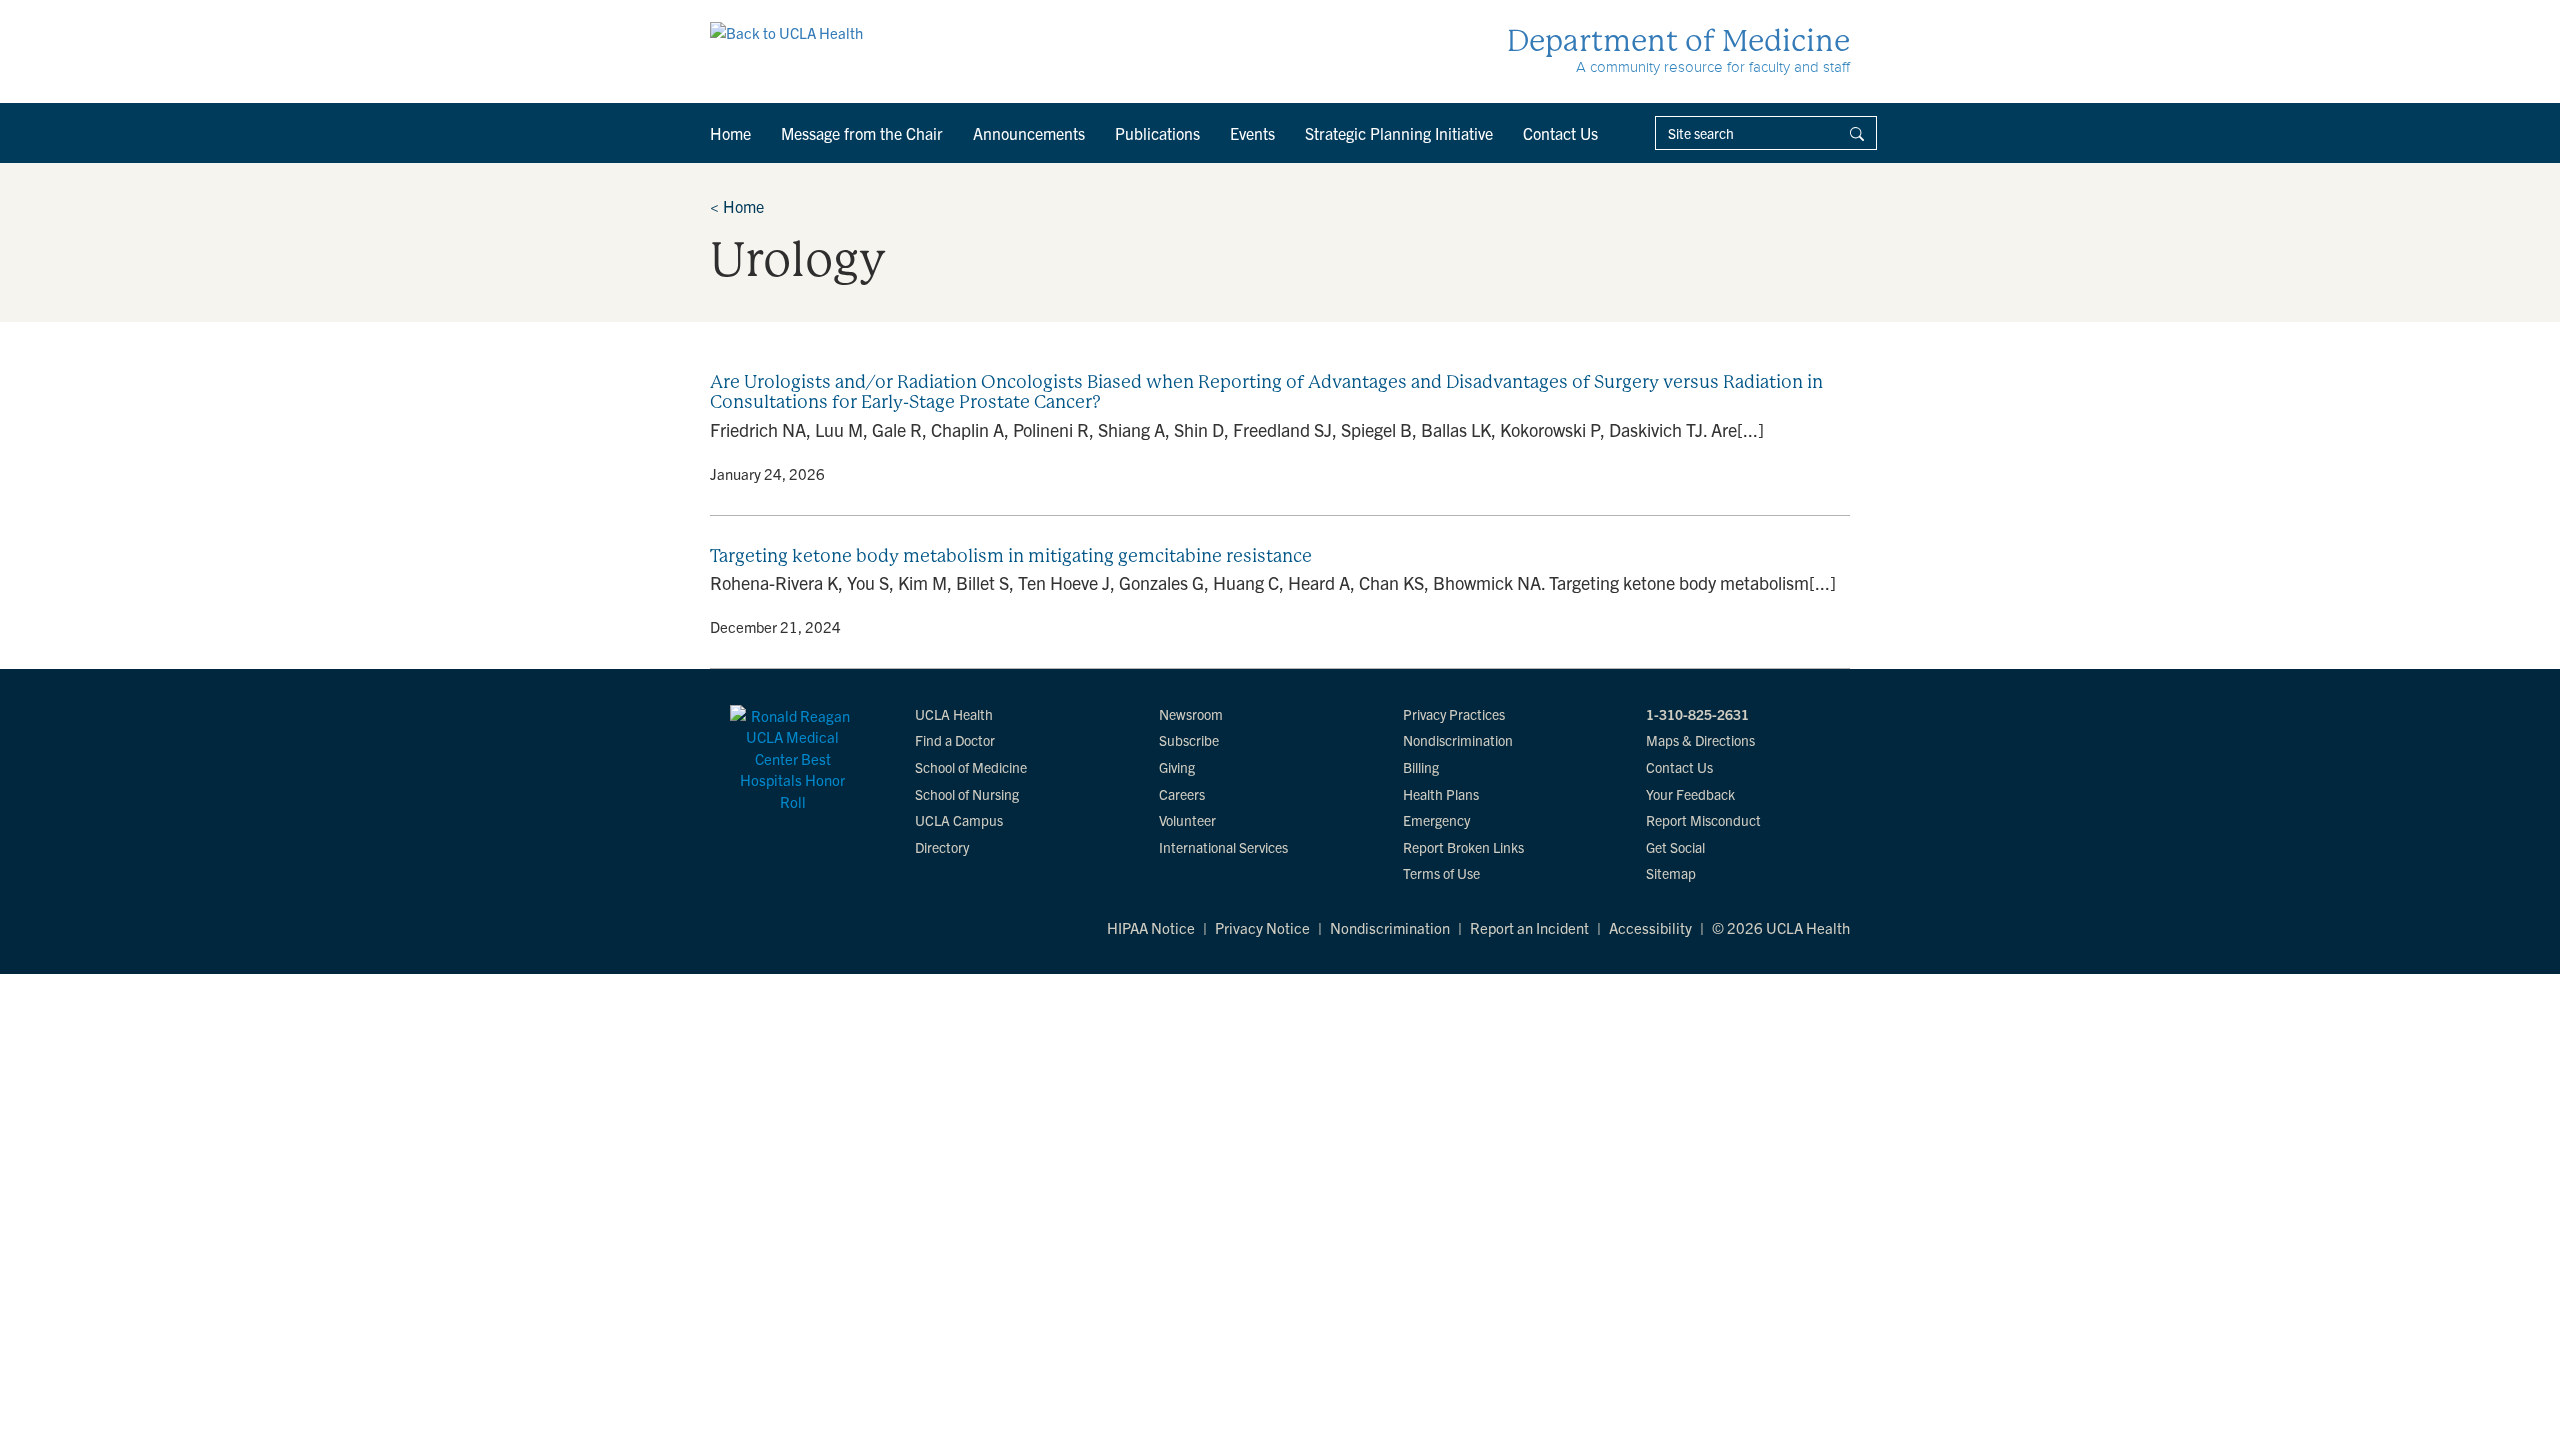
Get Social (1675, 847)
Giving (1177, 767)
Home (730, 133)
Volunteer (1187, 820)
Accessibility (1650, 927)
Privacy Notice (1262, 927)
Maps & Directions (1700, 740)
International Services (1223, 847)
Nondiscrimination (1458, 740)
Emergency (1436, 820)
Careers (1182, 794)
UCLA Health (954, 714)
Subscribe (1189, 740)
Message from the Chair (862, 133)
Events (1252, 133)
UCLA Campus (959, 820)
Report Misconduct (1703, 820)
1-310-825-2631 (1697, 714)
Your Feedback (1690, 794)
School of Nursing (967, 794)
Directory (942, 847)
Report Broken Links (1463, 847)
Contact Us (1560, 133)
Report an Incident (1529, 927)
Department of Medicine (1678, 40)
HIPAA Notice (1151, 927)
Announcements (1029, 133)
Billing (1421, 767)
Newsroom (1191, 714)
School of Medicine (971, 767)
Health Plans (1441, 794)
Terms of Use (1441, 873)
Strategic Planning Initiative (1399, 133)
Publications (1157, 133)
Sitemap (1671, 873)
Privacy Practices (1454, 714)
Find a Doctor (955, 740)
